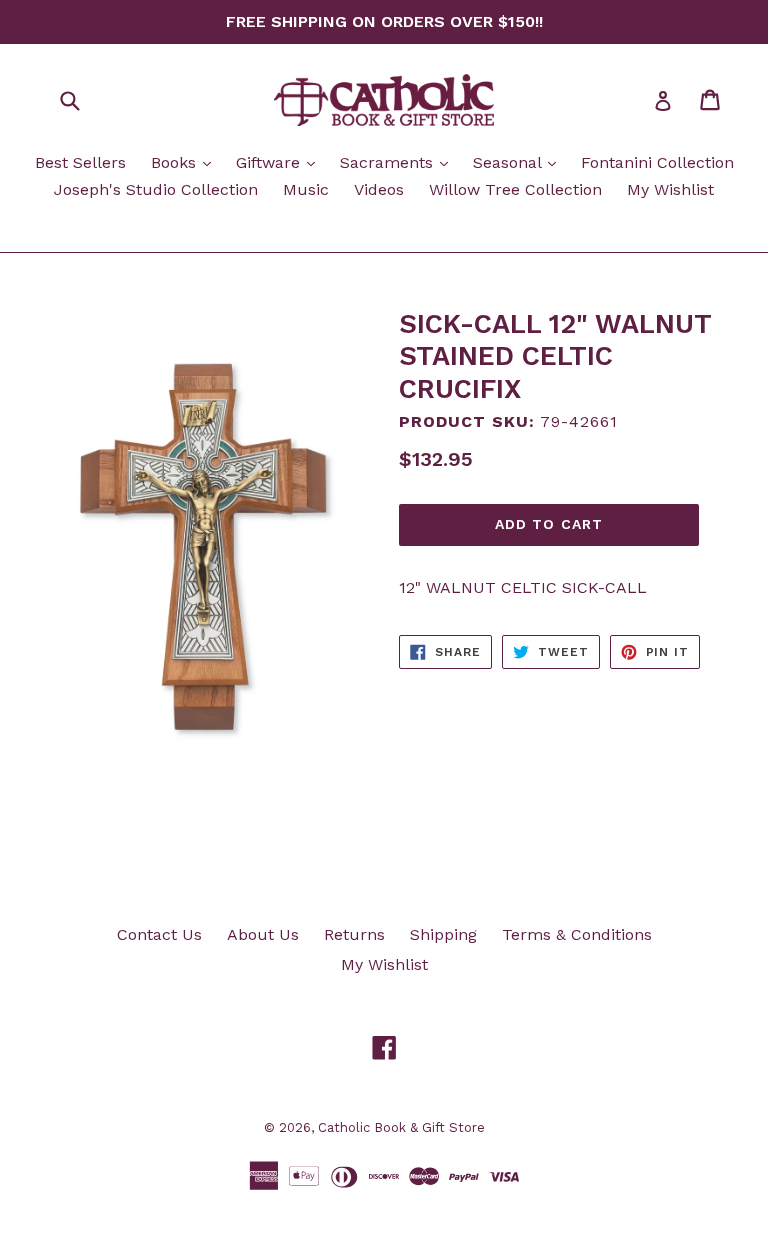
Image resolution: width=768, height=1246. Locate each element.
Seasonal (519, 162)
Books (186, 162)
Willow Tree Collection (515, 189)
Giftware (280, 162)
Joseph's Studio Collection (156, 189)
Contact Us (159, 934)
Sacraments (399, 162)
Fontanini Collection (657, 162)
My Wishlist (670, 189)
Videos (379, 189)
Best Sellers (80, 162)
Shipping (443, 934)
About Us (263, 934)
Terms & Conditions (577, 934)
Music (306, 189)
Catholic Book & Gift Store (401, 1127)
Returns (354, 934)
